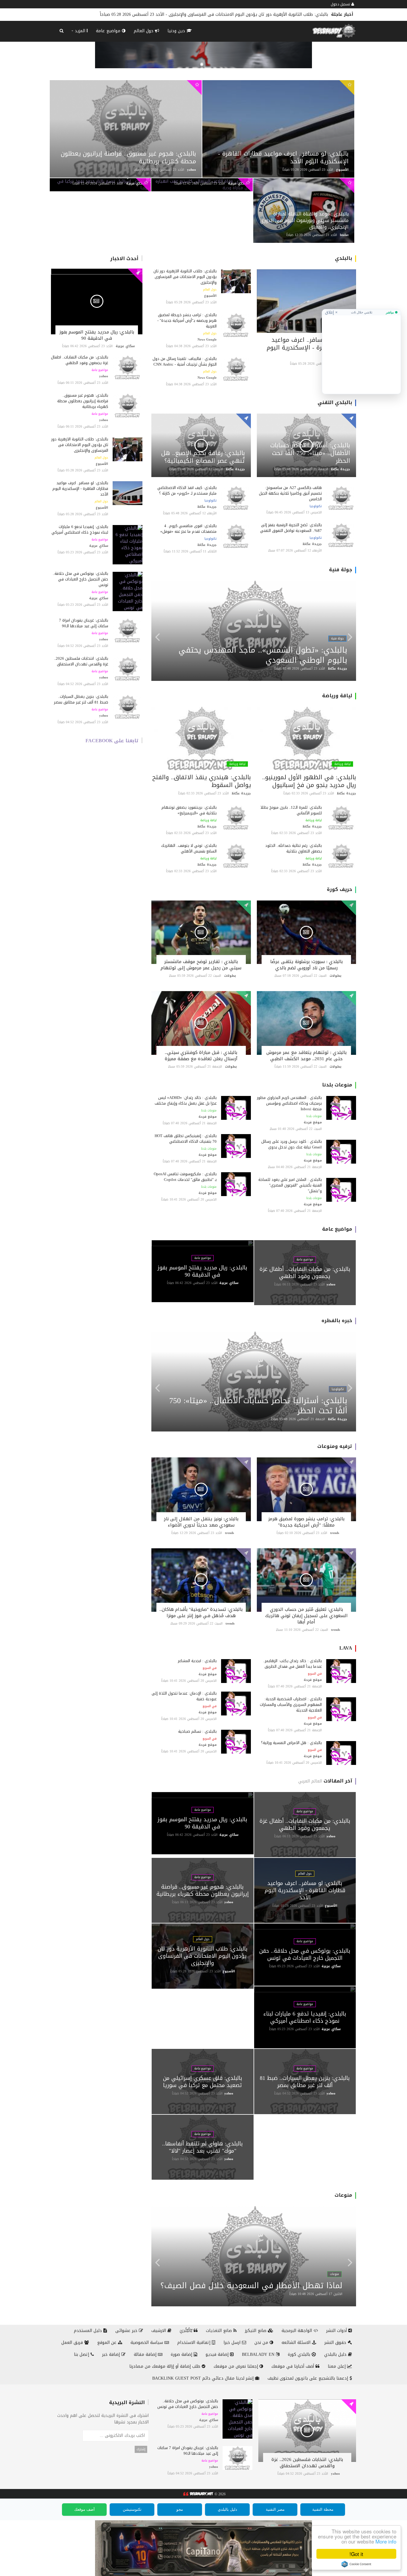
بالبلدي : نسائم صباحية (197, 1731)
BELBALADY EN (259, 2354)
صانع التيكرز (256, 2331)
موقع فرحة (313, 1122)
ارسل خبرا (233, 2343)
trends (335, 1533)
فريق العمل (73, 2343)
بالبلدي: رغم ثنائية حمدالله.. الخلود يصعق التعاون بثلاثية (293, 848)
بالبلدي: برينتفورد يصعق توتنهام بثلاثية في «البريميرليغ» (189, 810)
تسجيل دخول (341, 4)
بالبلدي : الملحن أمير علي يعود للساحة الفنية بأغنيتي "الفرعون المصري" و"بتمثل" (290, 1185)
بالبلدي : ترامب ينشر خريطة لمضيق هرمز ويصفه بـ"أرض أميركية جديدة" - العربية (187, 320)
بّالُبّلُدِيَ (187, 2331)
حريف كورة (340, 889)
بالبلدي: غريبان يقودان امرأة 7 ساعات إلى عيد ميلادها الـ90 (84, 623)
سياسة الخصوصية (147, 2343)
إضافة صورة (182, 2354)
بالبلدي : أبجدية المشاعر (197, 1661)
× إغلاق (331, 312)
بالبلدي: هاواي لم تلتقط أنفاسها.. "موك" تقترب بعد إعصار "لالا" (202, 2147)
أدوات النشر (337, 2331)
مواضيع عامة (109, 31)
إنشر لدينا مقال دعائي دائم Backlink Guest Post (204, 2378)
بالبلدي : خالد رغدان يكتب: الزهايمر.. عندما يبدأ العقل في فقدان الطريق (292, 1664)
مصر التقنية (275, 2509)
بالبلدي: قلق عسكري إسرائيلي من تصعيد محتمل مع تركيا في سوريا (203, 2082)
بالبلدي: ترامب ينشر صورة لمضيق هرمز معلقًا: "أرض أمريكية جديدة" (306, 1522)
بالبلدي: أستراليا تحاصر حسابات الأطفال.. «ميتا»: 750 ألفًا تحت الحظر (310, 453)
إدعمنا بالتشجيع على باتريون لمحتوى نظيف (309, 2378)
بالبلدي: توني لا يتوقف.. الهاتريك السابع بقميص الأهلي (189, 848)
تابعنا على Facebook (112, 741)
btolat (344, 235)
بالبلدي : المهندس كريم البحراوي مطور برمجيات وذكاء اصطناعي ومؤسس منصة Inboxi (289, 1103)
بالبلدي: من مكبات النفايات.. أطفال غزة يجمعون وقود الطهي (80, 360)
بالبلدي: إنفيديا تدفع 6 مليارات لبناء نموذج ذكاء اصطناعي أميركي (80, 530)
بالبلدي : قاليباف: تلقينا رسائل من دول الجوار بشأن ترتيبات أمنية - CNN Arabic (185, 361)
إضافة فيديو (218, 2354)
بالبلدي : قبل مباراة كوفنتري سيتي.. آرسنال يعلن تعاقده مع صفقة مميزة (201, 1056)
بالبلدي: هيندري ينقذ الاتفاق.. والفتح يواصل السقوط (202, 781)
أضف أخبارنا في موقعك (293, 2366)
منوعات (343, 2195)
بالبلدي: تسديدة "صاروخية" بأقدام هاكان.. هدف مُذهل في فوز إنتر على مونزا (201, 1612)
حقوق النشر (336, 2343)
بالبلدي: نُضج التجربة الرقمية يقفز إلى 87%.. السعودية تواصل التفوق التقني (290, 528)
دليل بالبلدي (336, 2354)
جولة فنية (341, 570)
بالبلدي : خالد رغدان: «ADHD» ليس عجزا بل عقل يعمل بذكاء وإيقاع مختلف (186, 1100)
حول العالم (144, 31)
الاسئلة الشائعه (297, 2343)
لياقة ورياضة (337, 696)
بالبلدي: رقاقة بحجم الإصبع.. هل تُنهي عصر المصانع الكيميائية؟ (203, 457)
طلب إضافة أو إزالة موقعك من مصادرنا (166, 2366)
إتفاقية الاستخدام (195, 2343)
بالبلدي (344, 258)
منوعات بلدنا (337, 1085)
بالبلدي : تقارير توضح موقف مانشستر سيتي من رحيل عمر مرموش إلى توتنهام (201, 965)
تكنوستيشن (132, 2509)
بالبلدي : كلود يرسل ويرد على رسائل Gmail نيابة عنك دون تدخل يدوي (292, 1144)
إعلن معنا (337, 2366)
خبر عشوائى (127, 2331)
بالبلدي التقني (335, 402)
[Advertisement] (361, 353)
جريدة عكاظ (341, 469)
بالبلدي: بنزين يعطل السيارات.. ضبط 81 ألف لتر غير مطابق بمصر (81, 699)
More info (386, 2541)
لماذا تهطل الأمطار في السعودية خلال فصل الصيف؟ (251, 2286)
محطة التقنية (323, 2509)
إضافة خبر (112, 2354)
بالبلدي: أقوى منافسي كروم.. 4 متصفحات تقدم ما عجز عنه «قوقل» (188, 529)
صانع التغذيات (220, 2331)
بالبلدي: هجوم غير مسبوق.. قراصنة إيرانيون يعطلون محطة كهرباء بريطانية (128, 157)
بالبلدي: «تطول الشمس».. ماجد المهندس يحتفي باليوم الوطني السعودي (263, 655)
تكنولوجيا (316, 506)
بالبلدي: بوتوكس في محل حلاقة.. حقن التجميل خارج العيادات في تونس (262, 14)
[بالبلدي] (198, 2494)
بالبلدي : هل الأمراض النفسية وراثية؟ (291, 1743)
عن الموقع (108, 2343)
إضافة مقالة (146, 2354)
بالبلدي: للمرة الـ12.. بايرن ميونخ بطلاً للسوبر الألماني (291, 810)
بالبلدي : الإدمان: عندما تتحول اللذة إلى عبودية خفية (184, 1696)
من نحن (262, 2343)
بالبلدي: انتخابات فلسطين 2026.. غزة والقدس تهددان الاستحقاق (81, 661)
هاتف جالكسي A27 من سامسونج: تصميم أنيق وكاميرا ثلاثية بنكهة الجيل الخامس (290, 493)
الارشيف (159, 2331)
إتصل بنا (82, 2354)
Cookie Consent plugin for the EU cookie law (356, 2564)
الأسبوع (342, 170)
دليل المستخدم (89, 2331)
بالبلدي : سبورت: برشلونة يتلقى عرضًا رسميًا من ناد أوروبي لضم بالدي (306, 965)
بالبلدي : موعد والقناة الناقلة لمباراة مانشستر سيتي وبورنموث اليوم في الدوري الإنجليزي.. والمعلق (304, 220)
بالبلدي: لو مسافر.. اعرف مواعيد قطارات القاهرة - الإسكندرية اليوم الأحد (283, 157)
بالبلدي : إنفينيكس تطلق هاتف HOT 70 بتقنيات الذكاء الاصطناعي (186, 1139)
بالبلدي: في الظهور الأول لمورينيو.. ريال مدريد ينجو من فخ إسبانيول (309, 781)
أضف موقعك (84, 2509)
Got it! (356, 2554)
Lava (346, 1648)
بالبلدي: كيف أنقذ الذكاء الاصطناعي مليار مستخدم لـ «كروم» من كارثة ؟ (187, 490)
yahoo (192, 170)
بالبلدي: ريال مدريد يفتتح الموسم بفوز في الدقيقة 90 (97, 335)
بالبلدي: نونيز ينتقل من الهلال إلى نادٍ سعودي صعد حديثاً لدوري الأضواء (201, 1522)
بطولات (335, 976)
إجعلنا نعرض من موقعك (237, 2366)
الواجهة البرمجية (298, 2331)
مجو (180, 2509)
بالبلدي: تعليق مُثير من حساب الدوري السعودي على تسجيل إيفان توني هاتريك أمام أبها (306, 1616)
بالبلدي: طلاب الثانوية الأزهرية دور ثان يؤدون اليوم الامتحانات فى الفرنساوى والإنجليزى (80, 445)
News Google (207, 340)
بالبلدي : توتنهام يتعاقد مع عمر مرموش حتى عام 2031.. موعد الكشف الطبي (306, 1056)
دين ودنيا (177, 31)
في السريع (315, 1674)
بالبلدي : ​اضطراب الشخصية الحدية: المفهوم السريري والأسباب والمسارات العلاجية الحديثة (291, 1705)
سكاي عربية (136, 183)
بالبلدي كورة (300, 2354)
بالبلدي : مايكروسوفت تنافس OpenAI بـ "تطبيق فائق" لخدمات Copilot (185, 1177)
